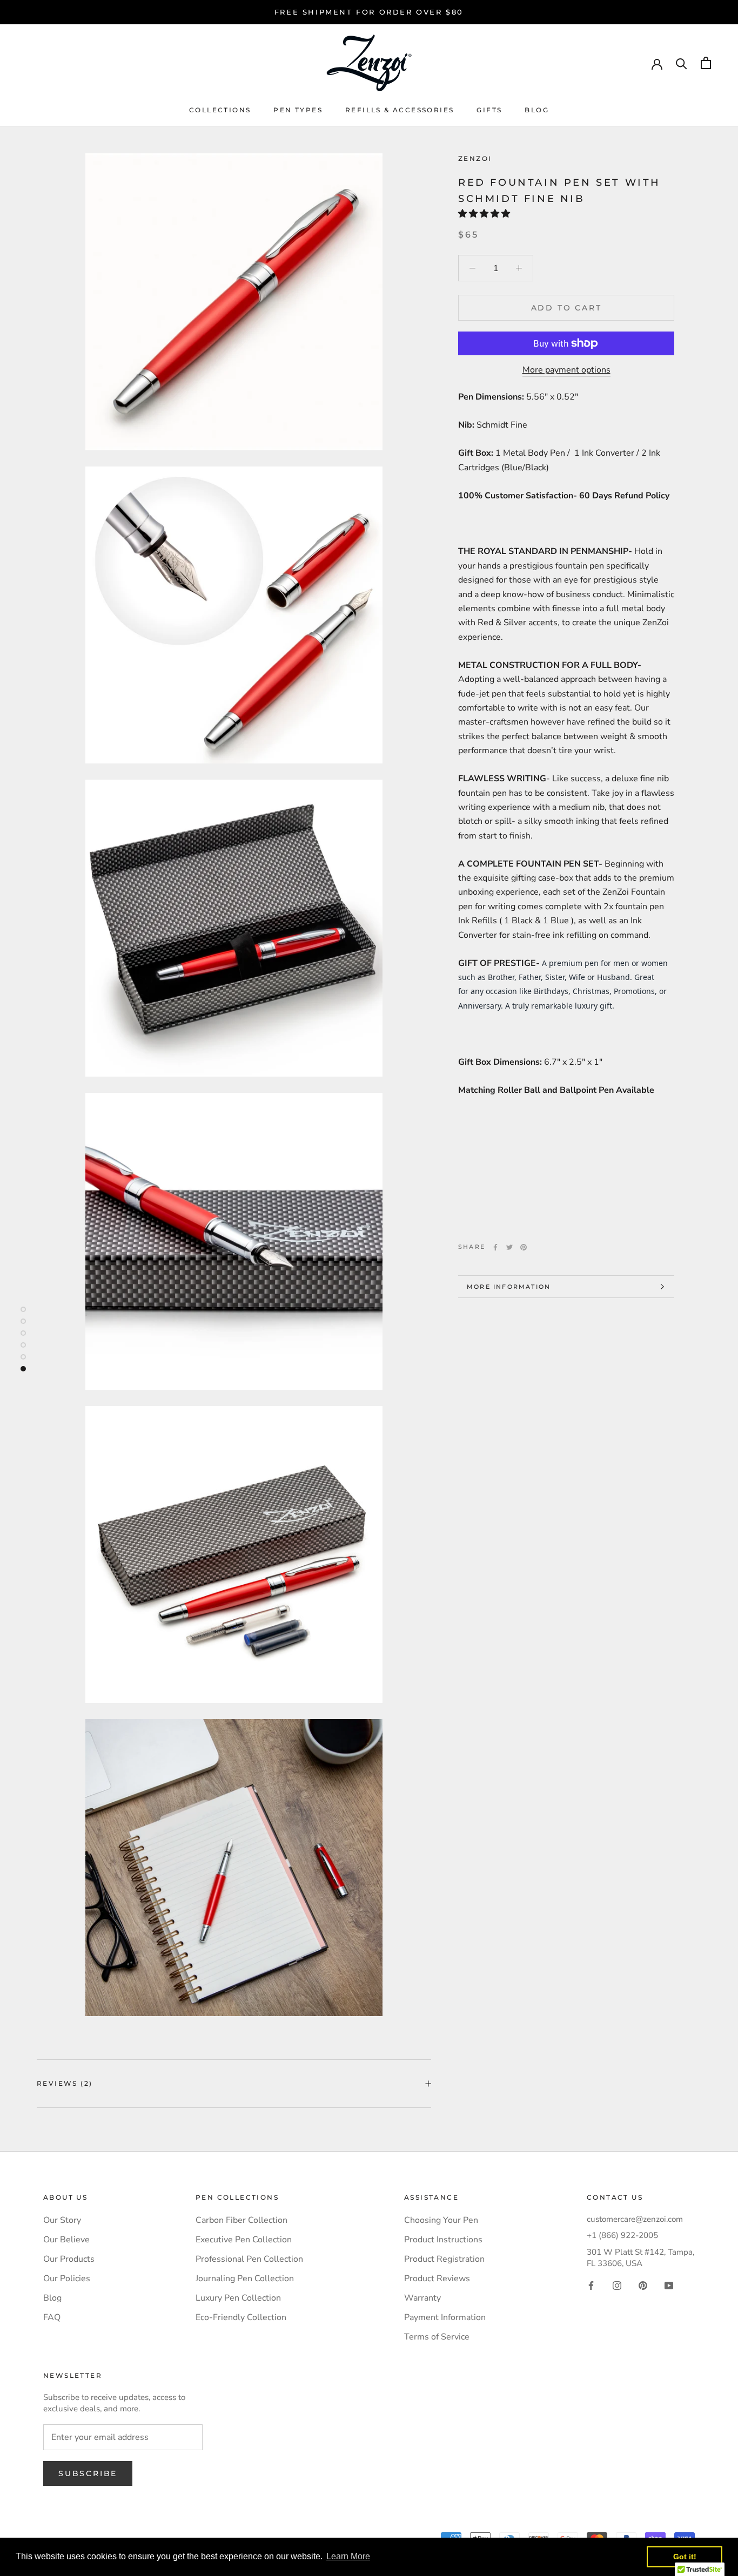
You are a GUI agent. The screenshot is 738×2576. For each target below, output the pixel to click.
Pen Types (298, 110)
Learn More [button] (348, 2556)
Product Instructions (443, 2240)
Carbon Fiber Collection (241, 2220)
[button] (485, 214)
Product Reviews (437, 2278)
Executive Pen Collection (244, 2240)
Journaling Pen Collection (245, 2278)
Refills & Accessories (400, 110)
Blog (537, 110)
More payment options (566, 370)
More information (509, 1287)
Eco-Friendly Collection (241, 2317)
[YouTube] (669, 2284)
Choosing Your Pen (441, 2220)
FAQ (52, 2317)
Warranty (422, 2298)
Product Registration (444, 2259)
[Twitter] (509, 1247)
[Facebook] (495, 1247)
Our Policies (67, 2278)
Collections (220, 110)
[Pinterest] (524, 1247)
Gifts (489, 110)
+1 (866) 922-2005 (622, 2235)
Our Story (62, 2220)
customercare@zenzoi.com (635, 2219)
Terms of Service (437, 2337)
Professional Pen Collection (249, 2259)
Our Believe (66, 2240)
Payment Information (445, 2317)
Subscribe (88, 2473)
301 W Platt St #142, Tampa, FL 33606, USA (640, 2258)
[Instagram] (617, 2284)
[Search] (682, 63)
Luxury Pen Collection (238, 2298)
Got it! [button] (685, 2557)
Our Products (69, 2259)
